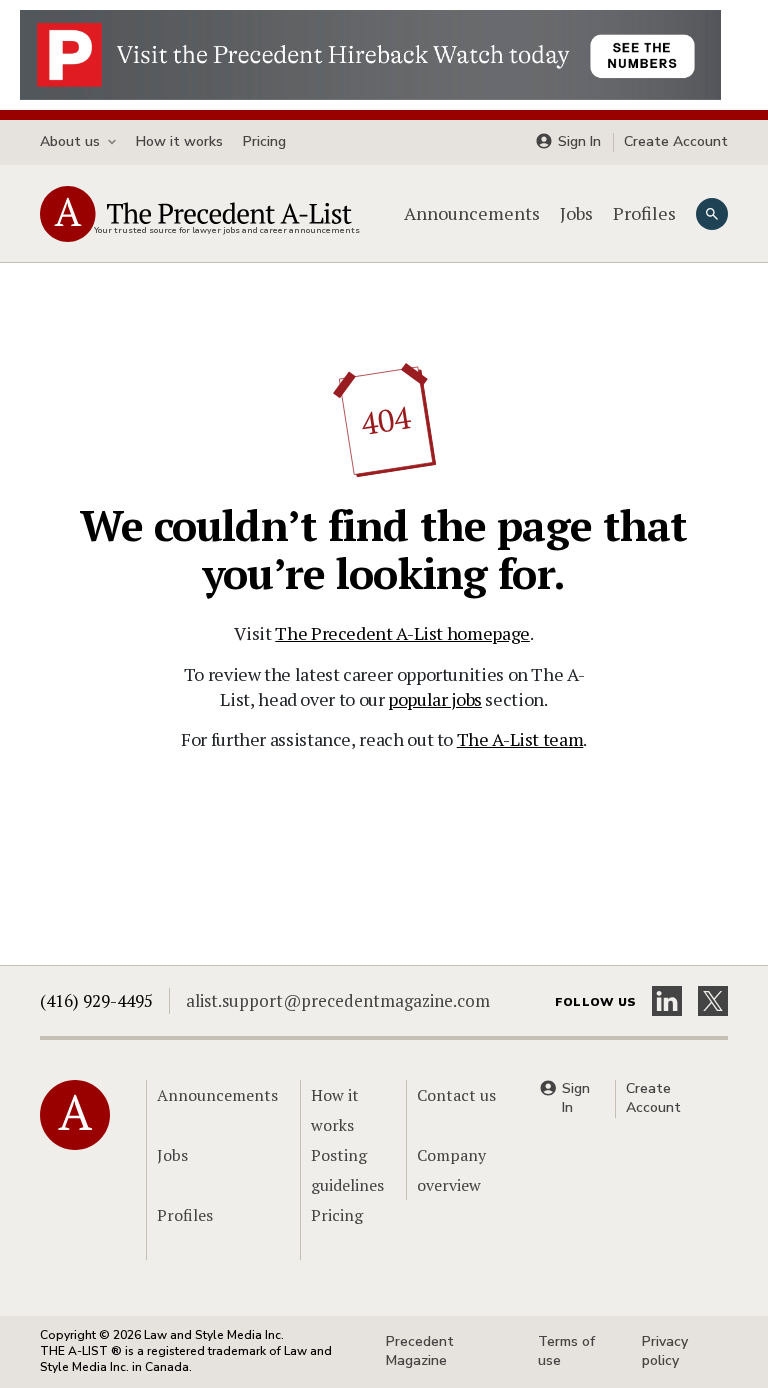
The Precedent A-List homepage (402, 633)
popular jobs (435, 699)
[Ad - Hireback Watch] (370, 53)
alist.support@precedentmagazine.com (338, 1000)
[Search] (712, 214)
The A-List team (520, 739)
